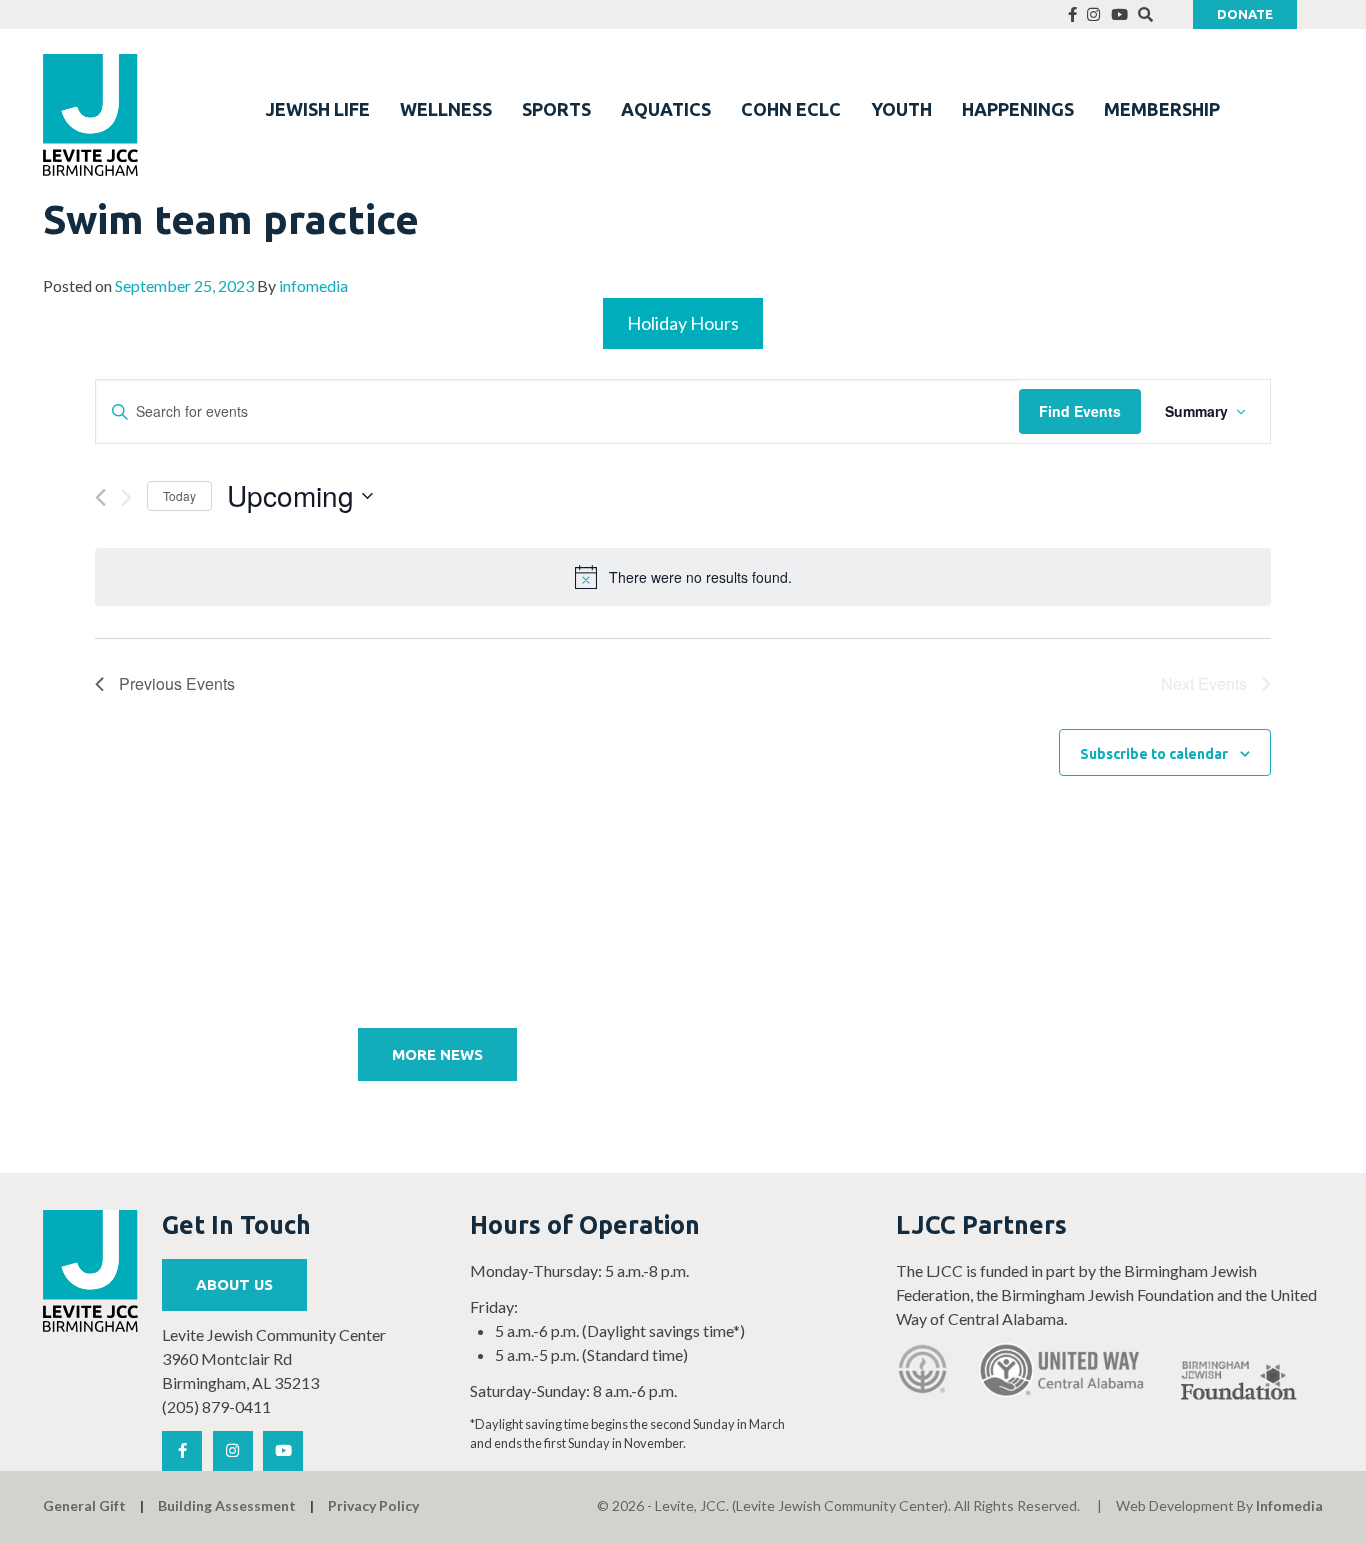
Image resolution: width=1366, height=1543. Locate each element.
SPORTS (556, 109)
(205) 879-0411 (216, 1406)
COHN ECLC (791, 109)
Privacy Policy (373, 1505)
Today (179, 495)
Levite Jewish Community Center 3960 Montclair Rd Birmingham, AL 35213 (274, 1358)
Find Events (1080, 411)
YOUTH (901, 109)
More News (437, 1054)
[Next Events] (126, 497)
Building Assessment (227, 1505)
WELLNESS (446, 109)
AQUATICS (666, 109)
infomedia (313, 285)
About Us (234, 1284)
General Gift (84, 1505)
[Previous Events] (100, 497)
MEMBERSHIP (1162, 109)
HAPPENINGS (1018, 109)
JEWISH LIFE (318, 109)
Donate (1245, 14)
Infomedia (1289, 1505)
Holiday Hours (683, 323)
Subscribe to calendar (1154, 754)
